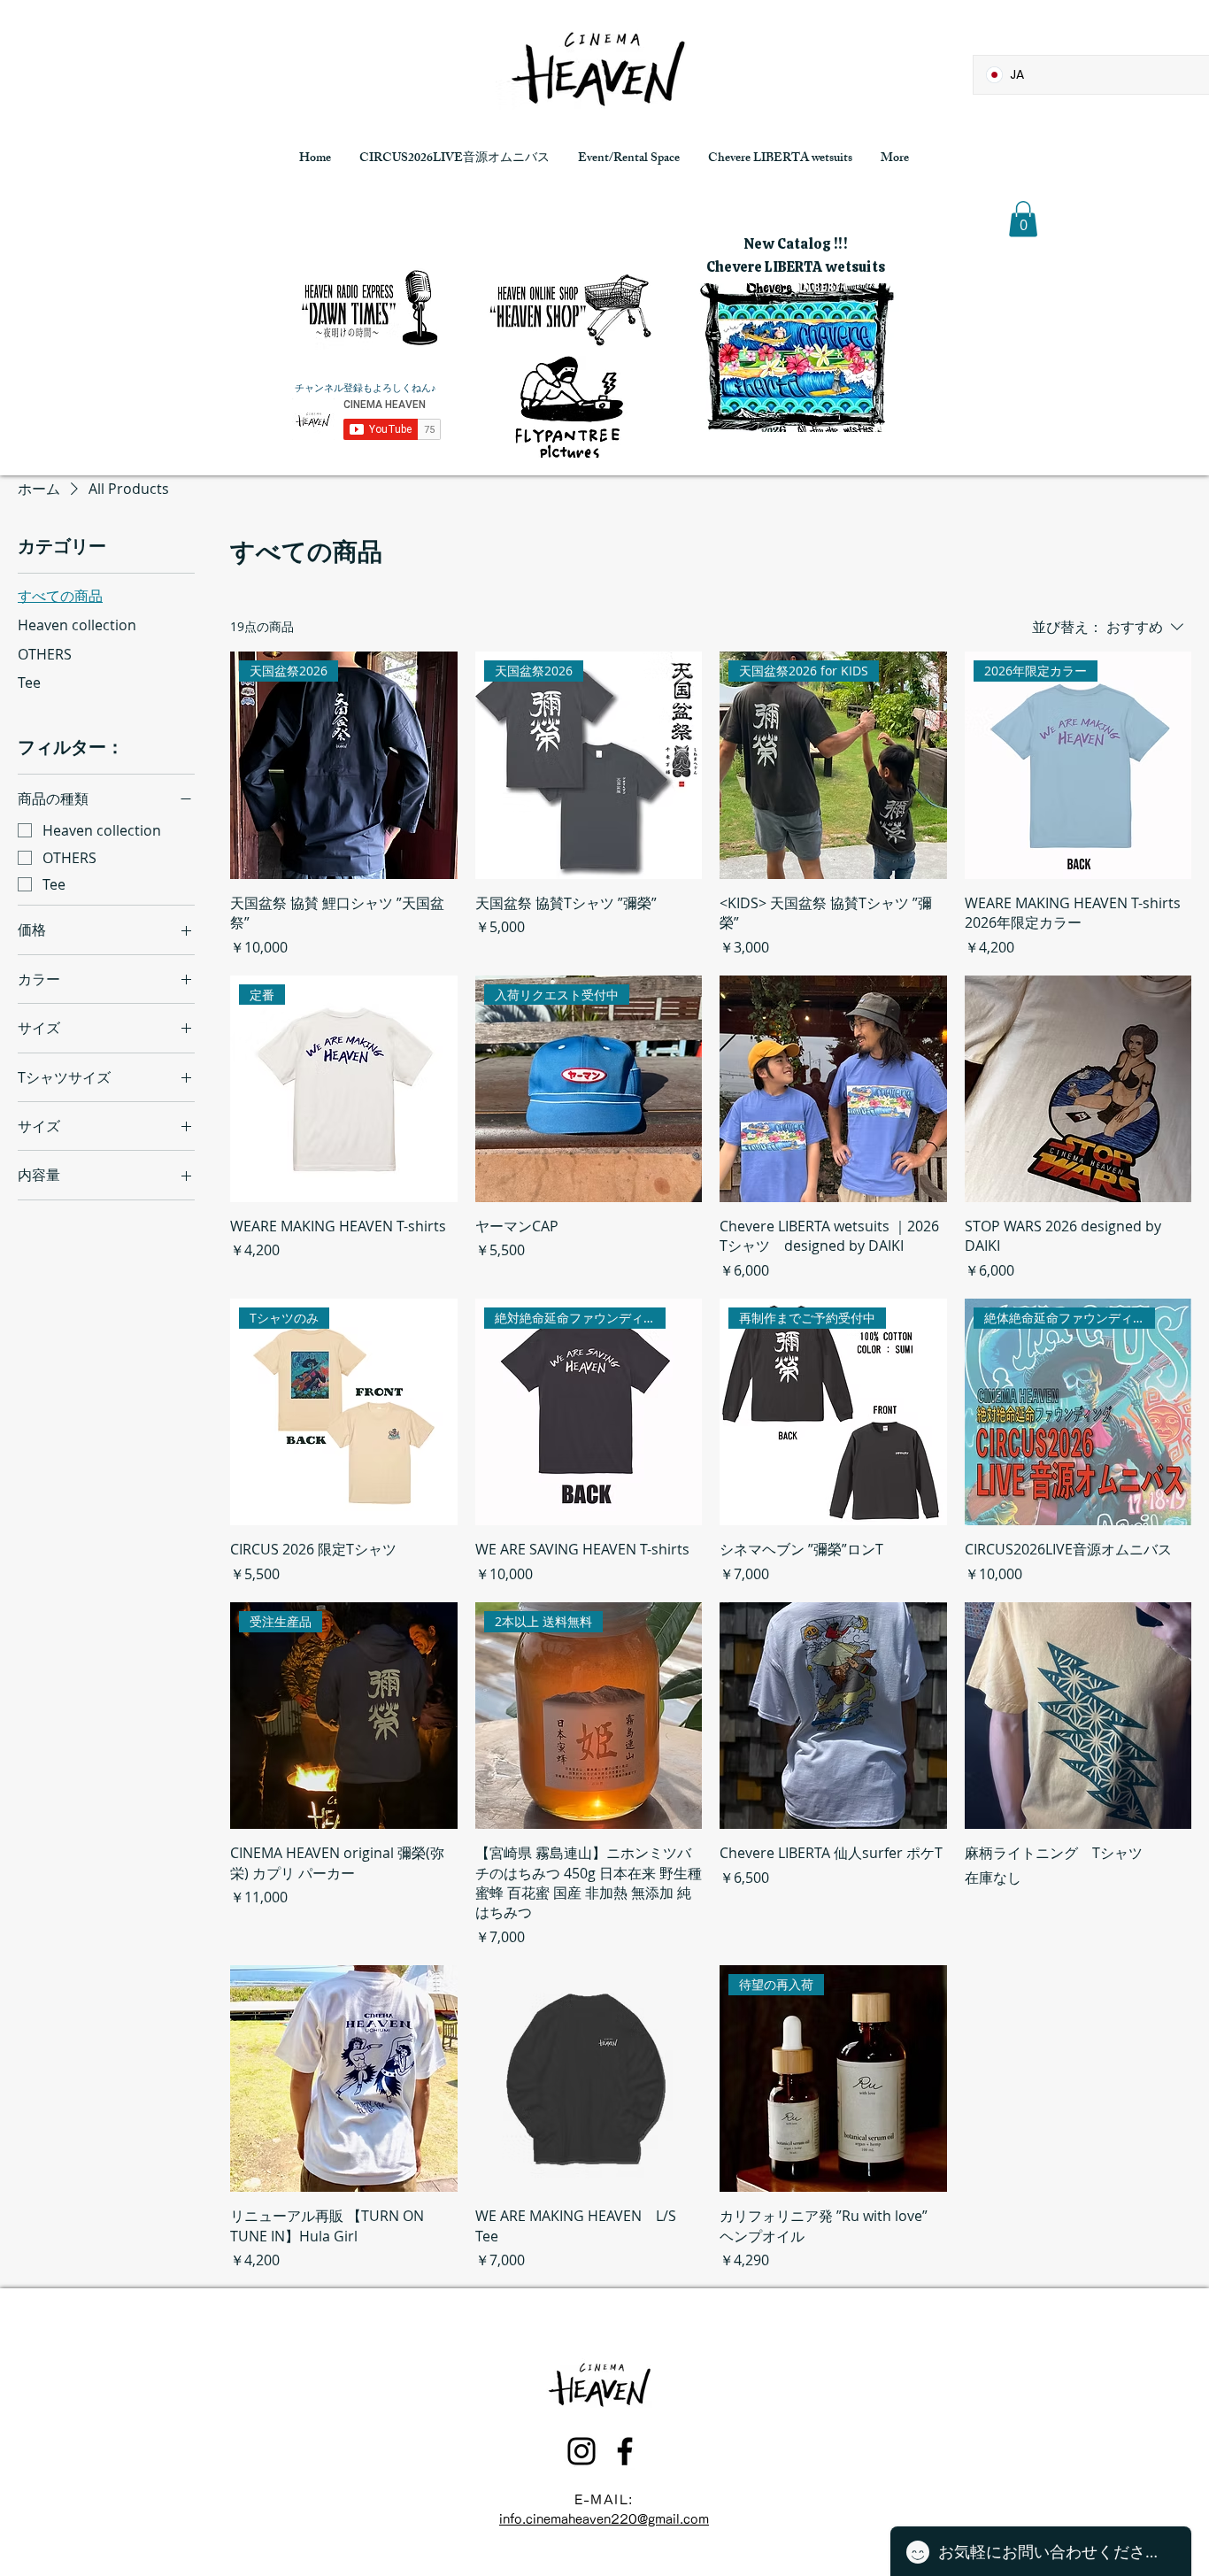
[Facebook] (625, 2451)
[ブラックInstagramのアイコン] (581, 2451)
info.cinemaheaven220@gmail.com (604, 2519)
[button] (1023, 219)
